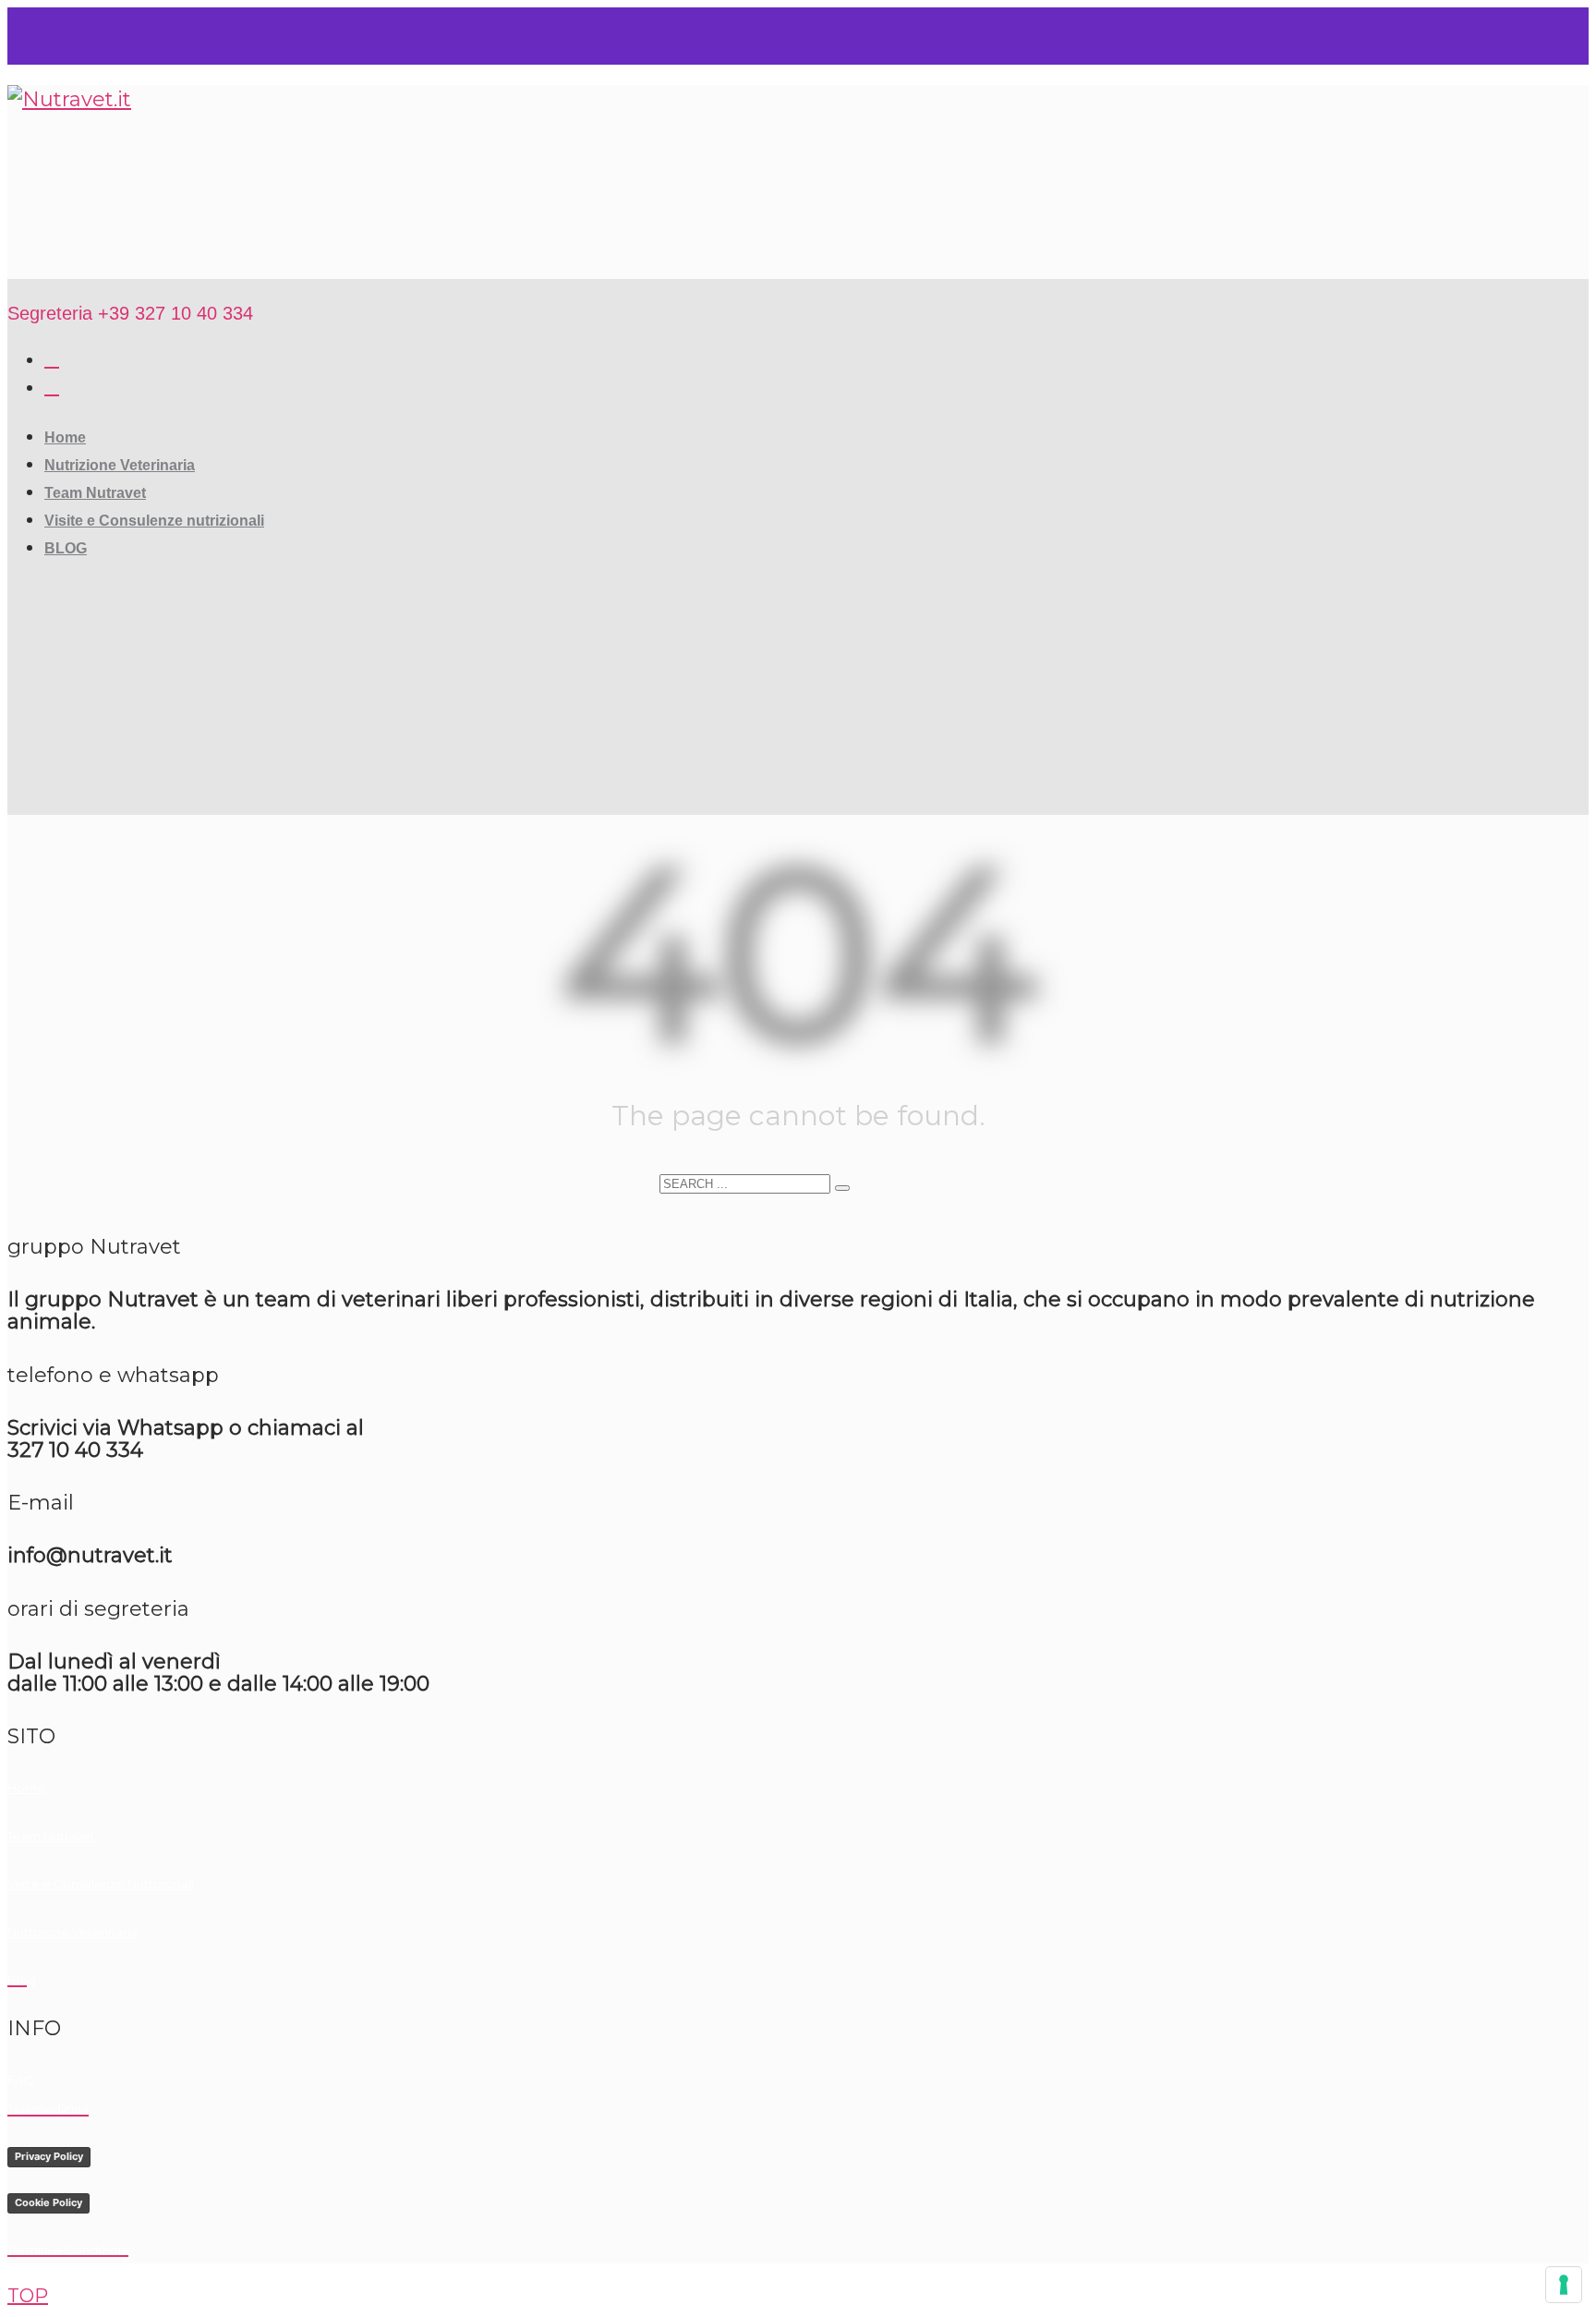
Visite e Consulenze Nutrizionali (101, 1884)
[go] (842, 1188)
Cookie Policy (48, 2202)
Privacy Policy (49, 2156)
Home (26, 1788)
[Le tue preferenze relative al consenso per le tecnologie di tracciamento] (1564, 2285)
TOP (28, 2296)
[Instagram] (52, 387)
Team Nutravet (51, 1836)
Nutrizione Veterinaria (73, 1932)
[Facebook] (52, 359)
